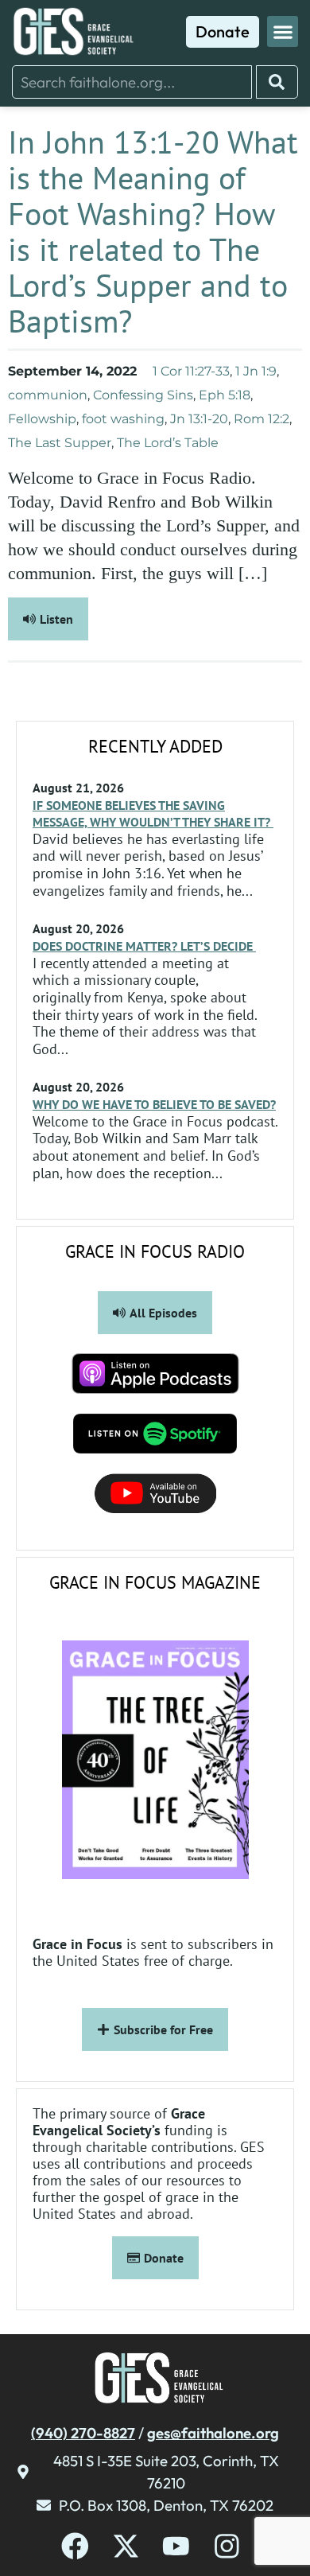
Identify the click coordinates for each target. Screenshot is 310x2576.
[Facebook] (75, 2546)
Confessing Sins (143, 395)
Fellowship (42, 419)
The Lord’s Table (168, 443)
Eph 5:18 (225, 395)
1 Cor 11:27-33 (191, 371)
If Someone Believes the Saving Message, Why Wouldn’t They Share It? (153, 813)
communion (48, 395)
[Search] (277, 82)
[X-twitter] (126, 2546)
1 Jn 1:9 (256, 371)
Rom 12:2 (262, 419)
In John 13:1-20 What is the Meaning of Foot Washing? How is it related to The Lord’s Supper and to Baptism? (153, 231)
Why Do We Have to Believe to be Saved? (154, 1104)
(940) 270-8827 (83, 2433)
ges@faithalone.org (213, 2433)
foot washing (123, 419)
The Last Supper (60, 443)
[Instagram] (227, 2546)
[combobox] (132, 82)
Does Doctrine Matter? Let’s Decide (144, 946)
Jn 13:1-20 (199, 419)
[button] (283, 31)
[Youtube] (176, 2546)
